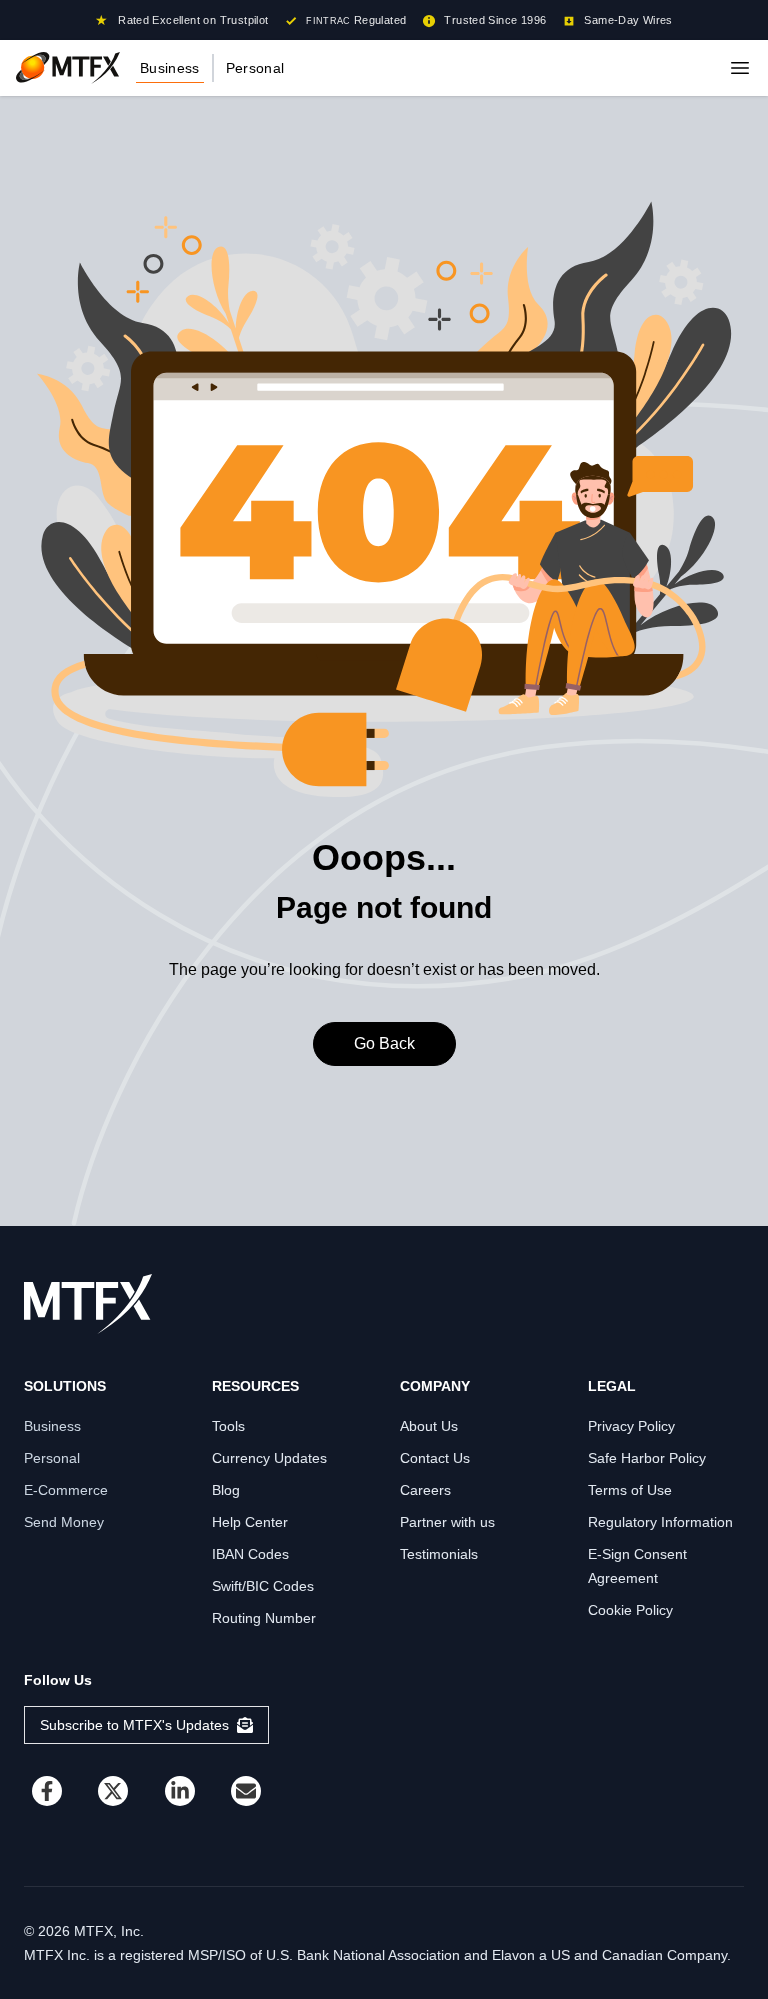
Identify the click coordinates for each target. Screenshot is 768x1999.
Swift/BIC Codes (263, 1586)
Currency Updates (269, 1458)
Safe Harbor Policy (647, 1458)
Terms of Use (630, 1490)
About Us (429, 1426)
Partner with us (447, 1522)
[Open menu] (740, 68)
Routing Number (264, 1618)
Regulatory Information (660, 1522)
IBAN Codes (250, 1554)
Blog (226, 1490)
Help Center (250, 1522)
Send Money (64, 1522)
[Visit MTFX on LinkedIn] (180, 1791)
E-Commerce (66, 1490)
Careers (425, 1490)
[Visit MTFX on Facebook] (47, 1791)
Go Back (384, 1043)
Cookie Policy (630, 1610)
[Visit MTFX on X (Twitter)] (113, 1791)
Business (170, 68)
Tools (228, 1426)
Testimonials (439, 1554)
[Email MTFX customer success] (246, 1791)
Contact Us (435, 1458)
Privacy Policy (631, 1426)
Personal (255, 68)
